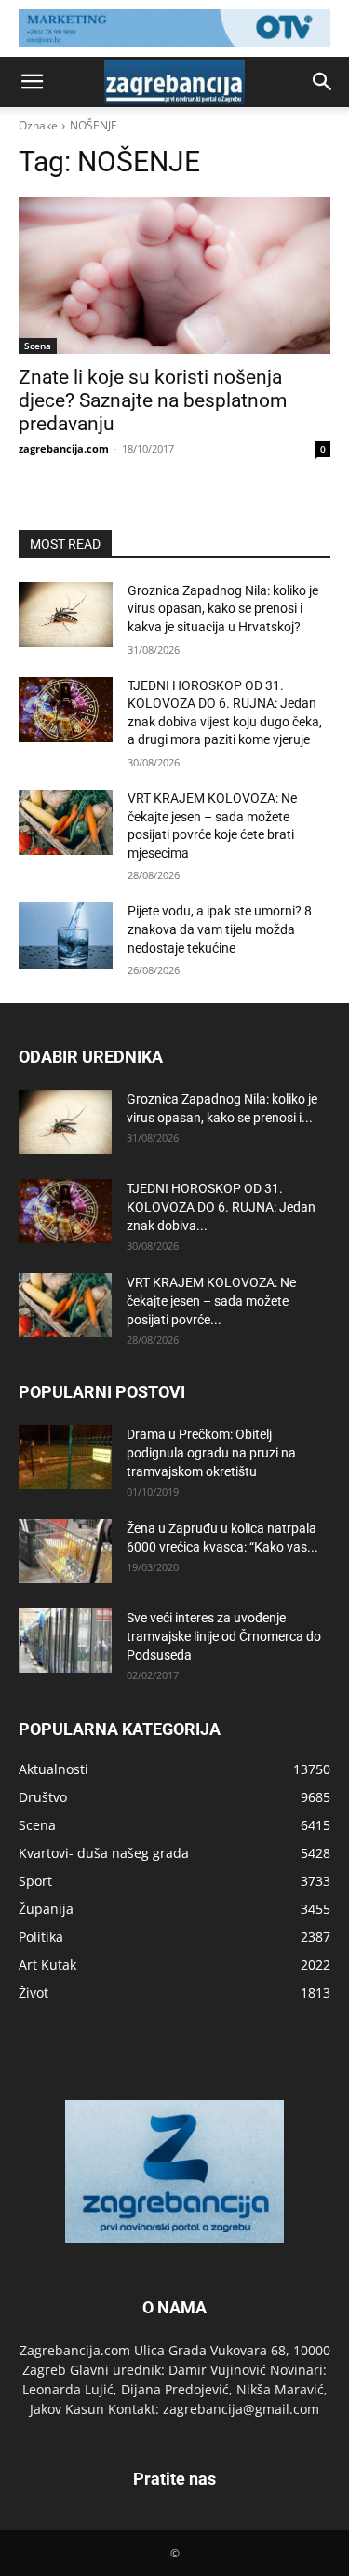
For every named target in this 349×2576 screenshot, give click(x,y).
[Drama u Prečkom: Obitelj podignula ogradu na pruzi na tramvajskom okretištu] (65, 1457)
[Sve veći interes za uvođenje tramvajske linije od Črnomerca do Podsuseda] (65, 1641)
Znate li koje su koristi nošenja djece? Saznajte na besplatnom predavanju (153, 400)
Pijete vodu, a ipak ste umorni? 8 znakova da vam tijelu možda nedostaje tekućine (220, 929)
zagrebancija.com (64, 448)
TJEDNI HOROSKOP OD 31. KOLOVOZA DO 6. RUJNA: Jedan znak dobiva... (221, 1207)
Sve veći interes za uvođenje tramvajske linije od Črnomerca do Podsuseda (224, 1636)
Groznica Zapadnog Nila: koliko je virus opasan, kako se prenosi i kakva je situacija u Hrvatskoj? (223, 609)
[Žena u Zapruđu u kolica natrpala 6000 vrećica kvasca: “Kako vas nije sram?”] (65, 1551)
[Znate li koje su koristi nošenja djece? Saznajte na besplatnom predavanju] (174, 276)
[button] (32, 82)
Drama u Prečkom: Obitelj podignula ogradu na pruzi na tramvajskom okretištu (211, 1453)
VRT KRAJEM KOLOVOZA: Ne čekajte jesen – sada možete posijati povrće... (211, 1301)
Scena (38, 346)
